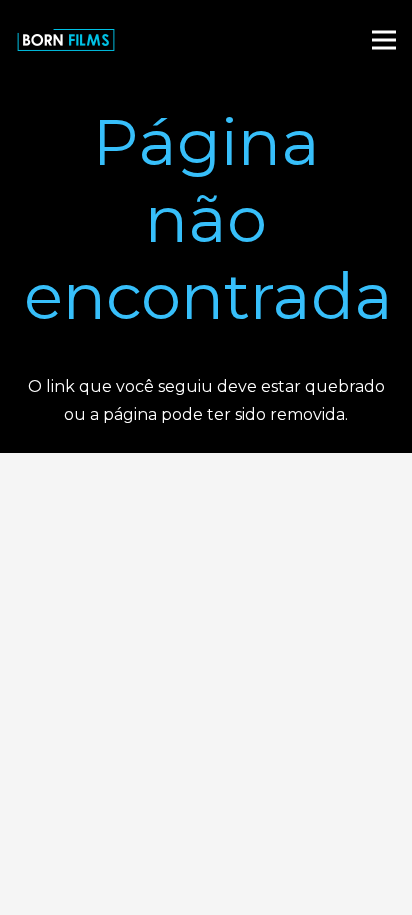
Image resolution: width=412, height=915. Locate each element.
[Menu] (384, 40)
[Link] (66, 40)
